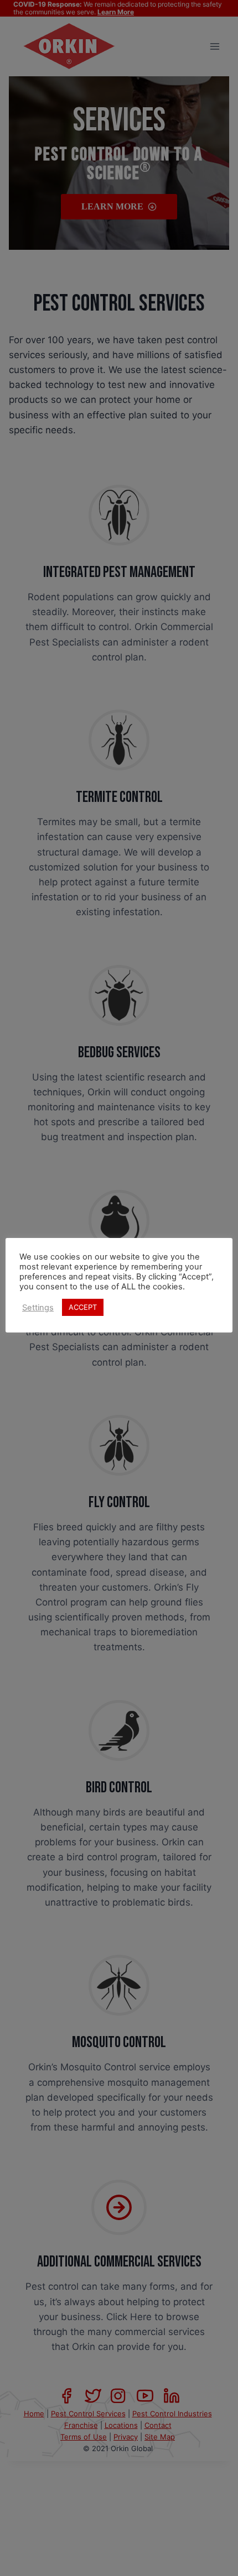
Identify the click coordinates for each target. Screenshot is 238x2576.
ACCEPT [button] (83, 1307)
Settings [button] (38, 1308)
